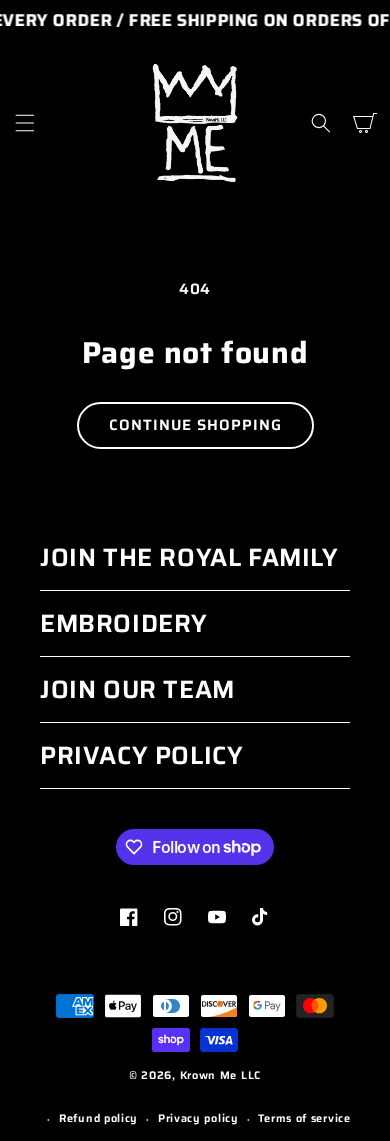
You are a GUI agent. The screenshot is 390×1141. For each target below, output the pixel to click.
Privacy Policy (141, 755)
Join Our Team (137, 689)
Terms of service (304, 1118)
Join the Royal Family (189, 557)
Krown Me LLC (220, 1075)
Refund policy (98, 1118)
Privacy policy (198, 1118)
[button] (25, 123)
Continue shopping (195, 425)
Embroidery (124, 623)
